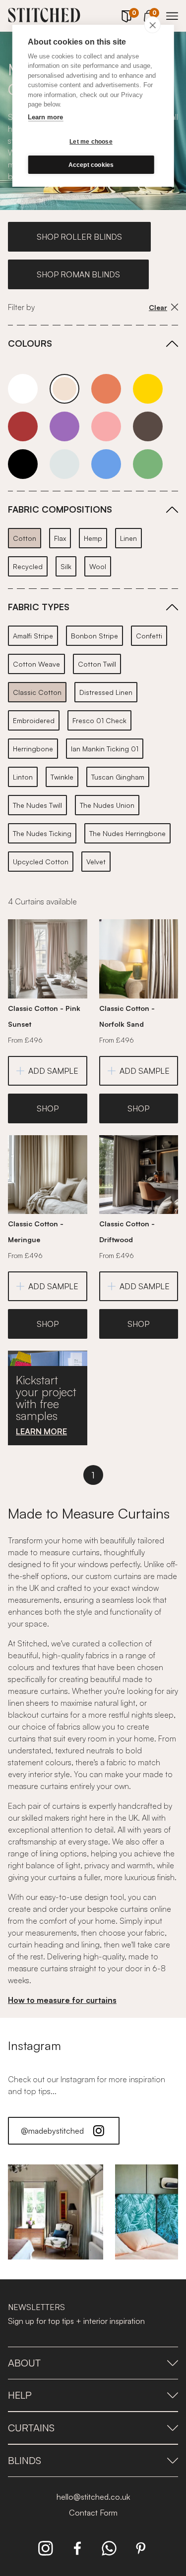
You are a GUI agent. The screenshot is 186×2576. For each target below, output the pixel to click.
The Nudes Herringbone (127, 833)
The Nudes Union (107, 805)
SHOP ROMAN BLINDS (78, 274)
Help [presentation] (20, 2395)
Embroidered (34, 720)
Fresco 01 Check (99, 720)
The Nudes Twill (37, 805)
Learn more (45, 117)
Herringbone (33, 749)
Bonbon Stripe (94, 636)
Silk (66, 566)
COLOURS (30, 343)
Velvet (96, 862)
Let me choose (91, 142)
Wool (98, 566)
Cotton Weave (36, 664)
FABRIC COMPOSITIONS (60, 509)
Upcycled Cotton (41, 862)
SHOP (48, 1108)
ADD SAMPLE (53, 1071)
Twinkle (62, 777)
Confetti (149, 636)
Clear (158, 307)
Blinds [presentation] (25, 2460)
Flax (60, 538)
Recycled (28, 566)
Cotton (25, 538)
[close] (153, 25)
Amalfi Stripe (33, 636)
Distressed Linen (106, 692)
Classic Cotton (37, 692)
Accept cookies (91, 165)
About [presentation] (24, 2363)
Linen (128, 538)
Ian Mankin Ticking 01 (105, 749)
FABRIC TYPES (39, 607)
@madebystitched (52, 2131)
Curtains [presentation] (31, 2428)
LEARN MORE (41, 1431)
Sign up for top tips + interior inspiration (76, 2321)
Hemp (93, 538)
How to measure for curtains (62, 2000)
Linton (23, 777)
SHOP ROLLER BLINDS (79, 237)
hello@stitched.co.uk (93, 2497)
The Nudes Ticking (42, 833)
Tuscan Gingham (118, 777)
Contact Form (93, 2513)
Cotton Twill (97, 664)
